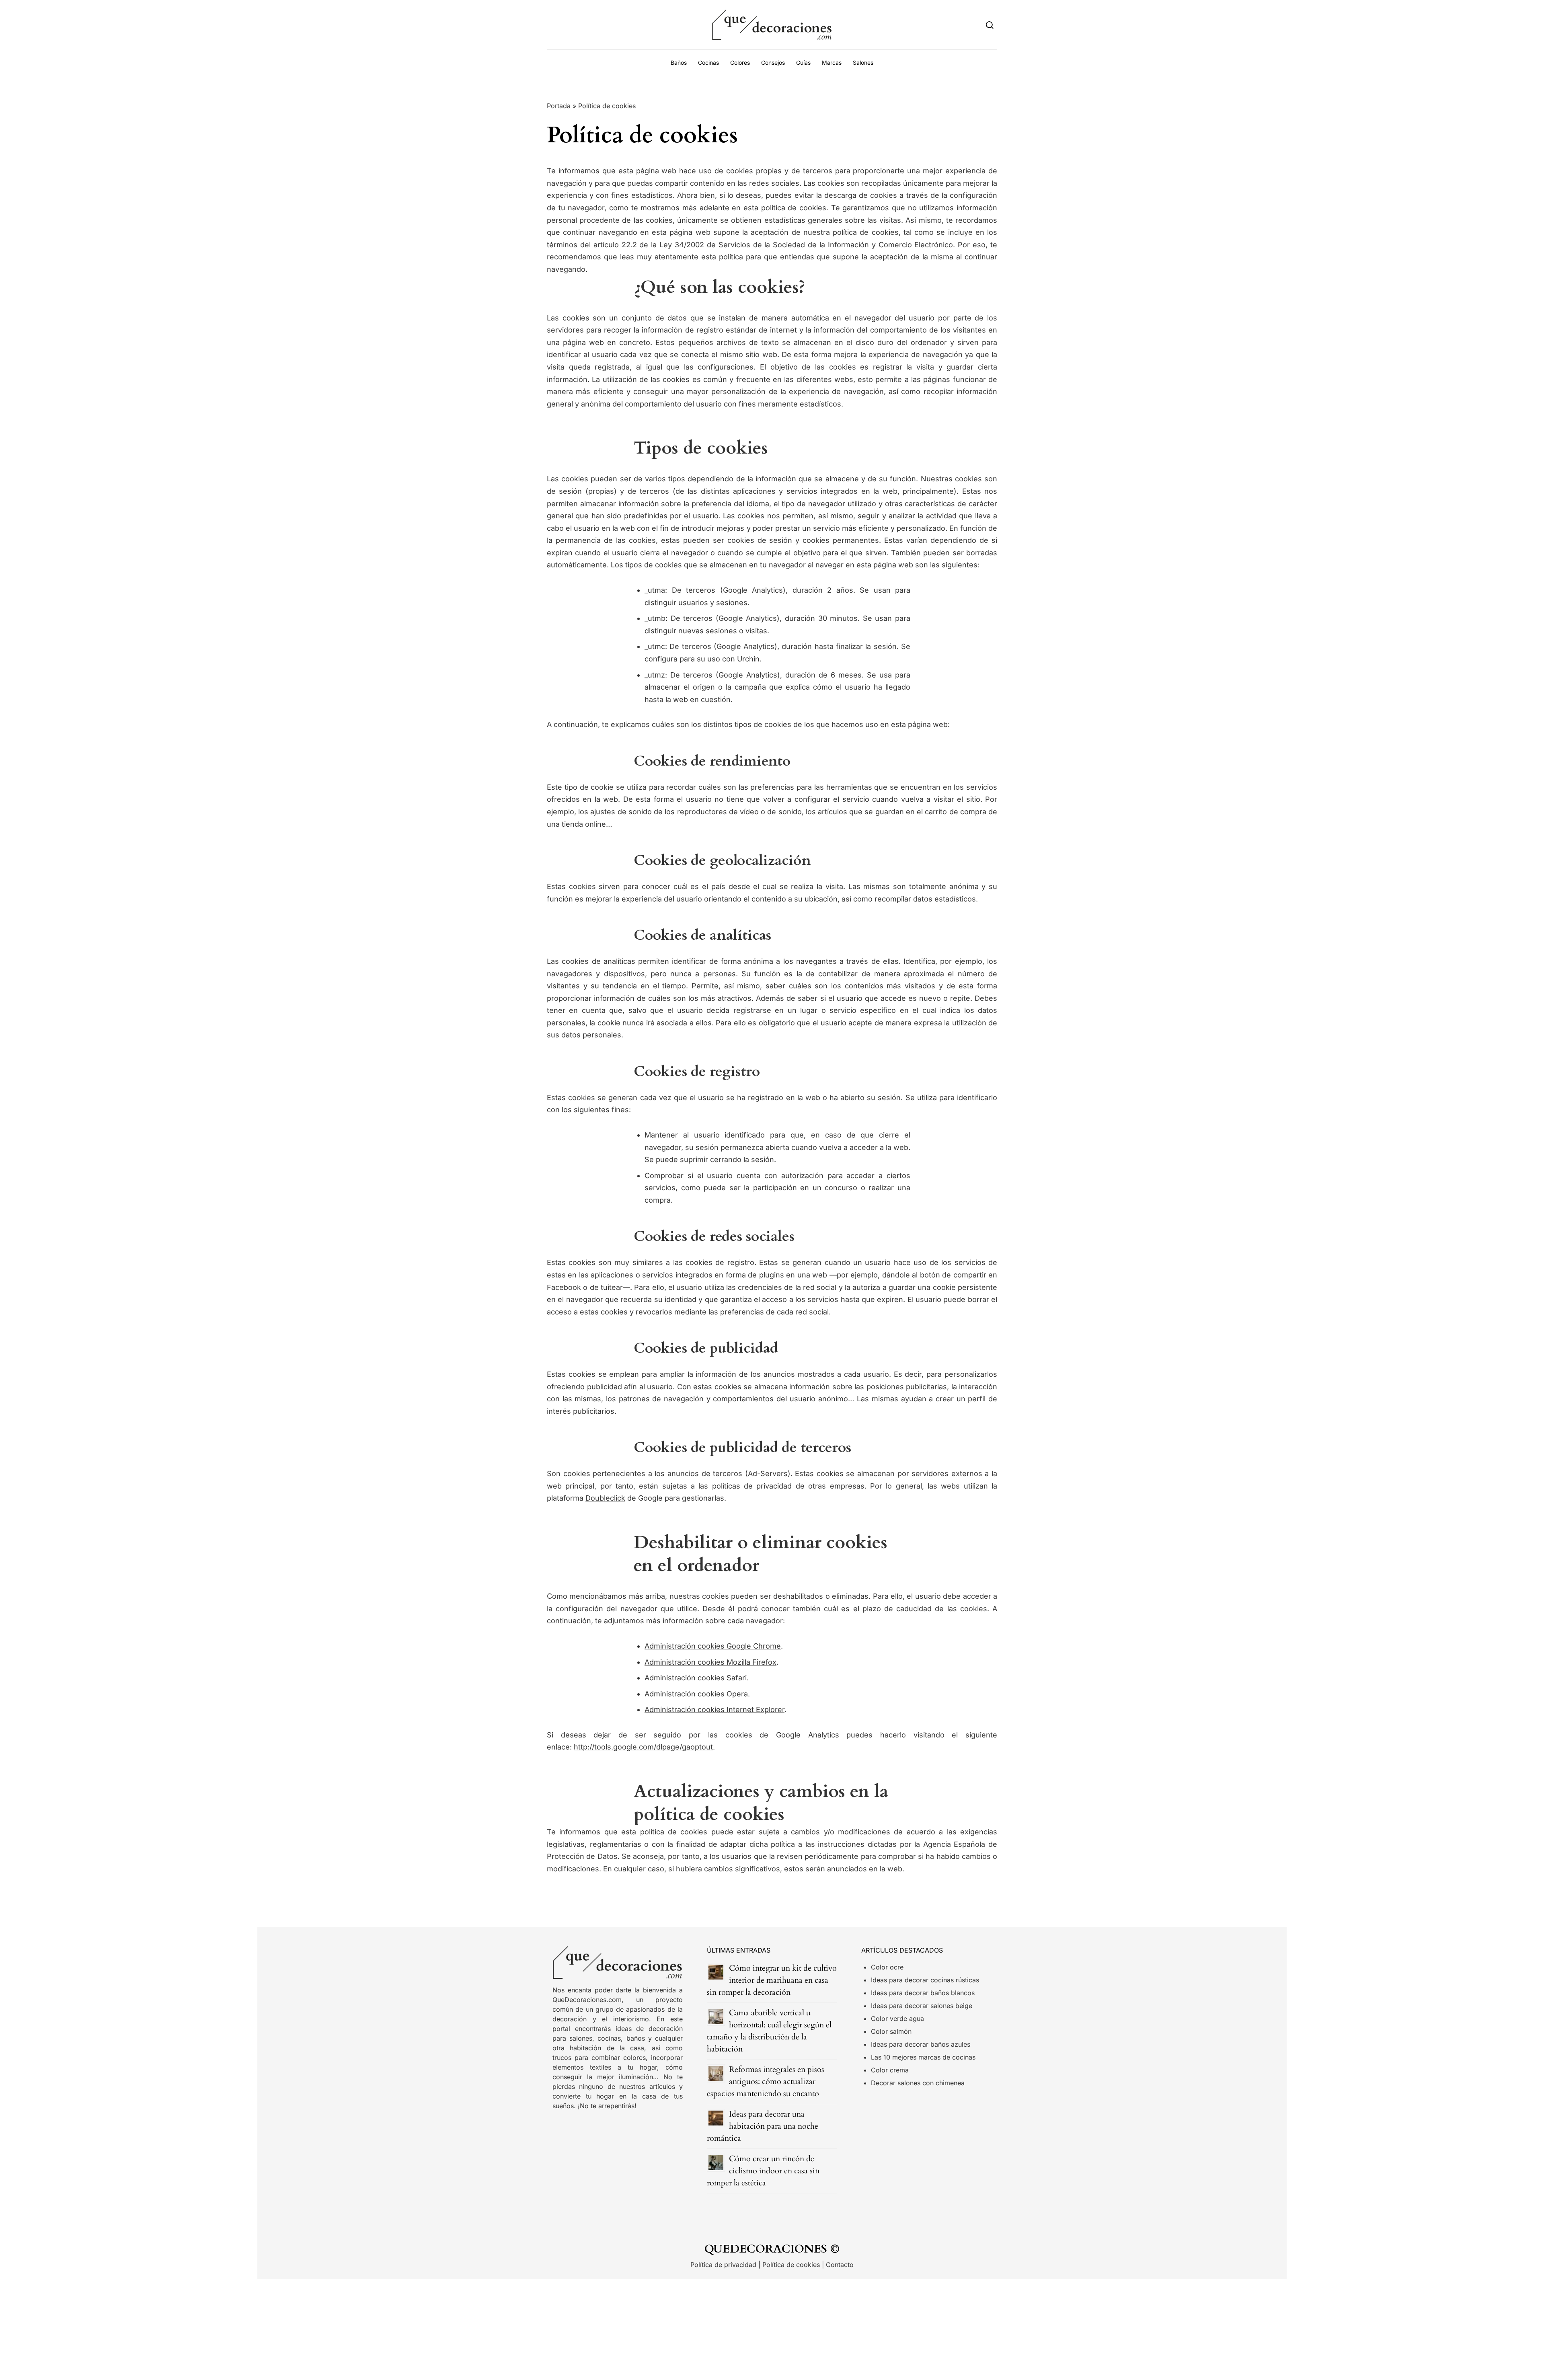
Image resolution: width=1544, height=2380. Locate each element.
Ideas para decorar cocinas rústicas (925, 1980)
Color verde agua (897, 2019)
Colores (740, 63)
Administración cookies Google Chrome (713, 1646)
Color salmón (891, 2031)
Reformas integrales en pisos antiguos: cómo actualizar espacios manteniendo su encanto (766, 2081)
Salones (863, 63)
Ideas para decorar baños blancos (923, 1993)
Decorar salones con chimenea (918, 2083)
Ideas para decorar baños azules (921, 2044)
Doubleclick (605, 1498)
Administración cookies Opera (696, 1694)
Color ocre (887, 1967)
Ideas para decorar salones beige (922, 2006)
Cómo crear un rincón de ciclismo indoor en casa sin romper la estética (763, 2171)
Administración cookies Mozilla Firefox (710, 1662)
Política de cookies (791, 2265)
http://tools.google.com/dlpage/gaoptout (643, 1747)
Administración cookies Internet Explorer (715, 1710)
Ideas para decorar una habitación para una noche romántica (763, 2126)
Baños (679, 63)
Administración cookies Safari (696, 1678)
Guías (803, 63)
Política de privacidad (723, 2265)
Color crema (890, 2070)
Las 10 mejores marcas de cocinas (923, 2057)
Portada (559, 106)
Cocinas (708, 63)
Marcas (832, 63)
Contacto (840, 2265)
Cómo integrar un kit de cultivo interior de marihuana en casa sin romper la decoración (772, 1980)
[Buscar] (990, 25)
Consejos (773, 63)
